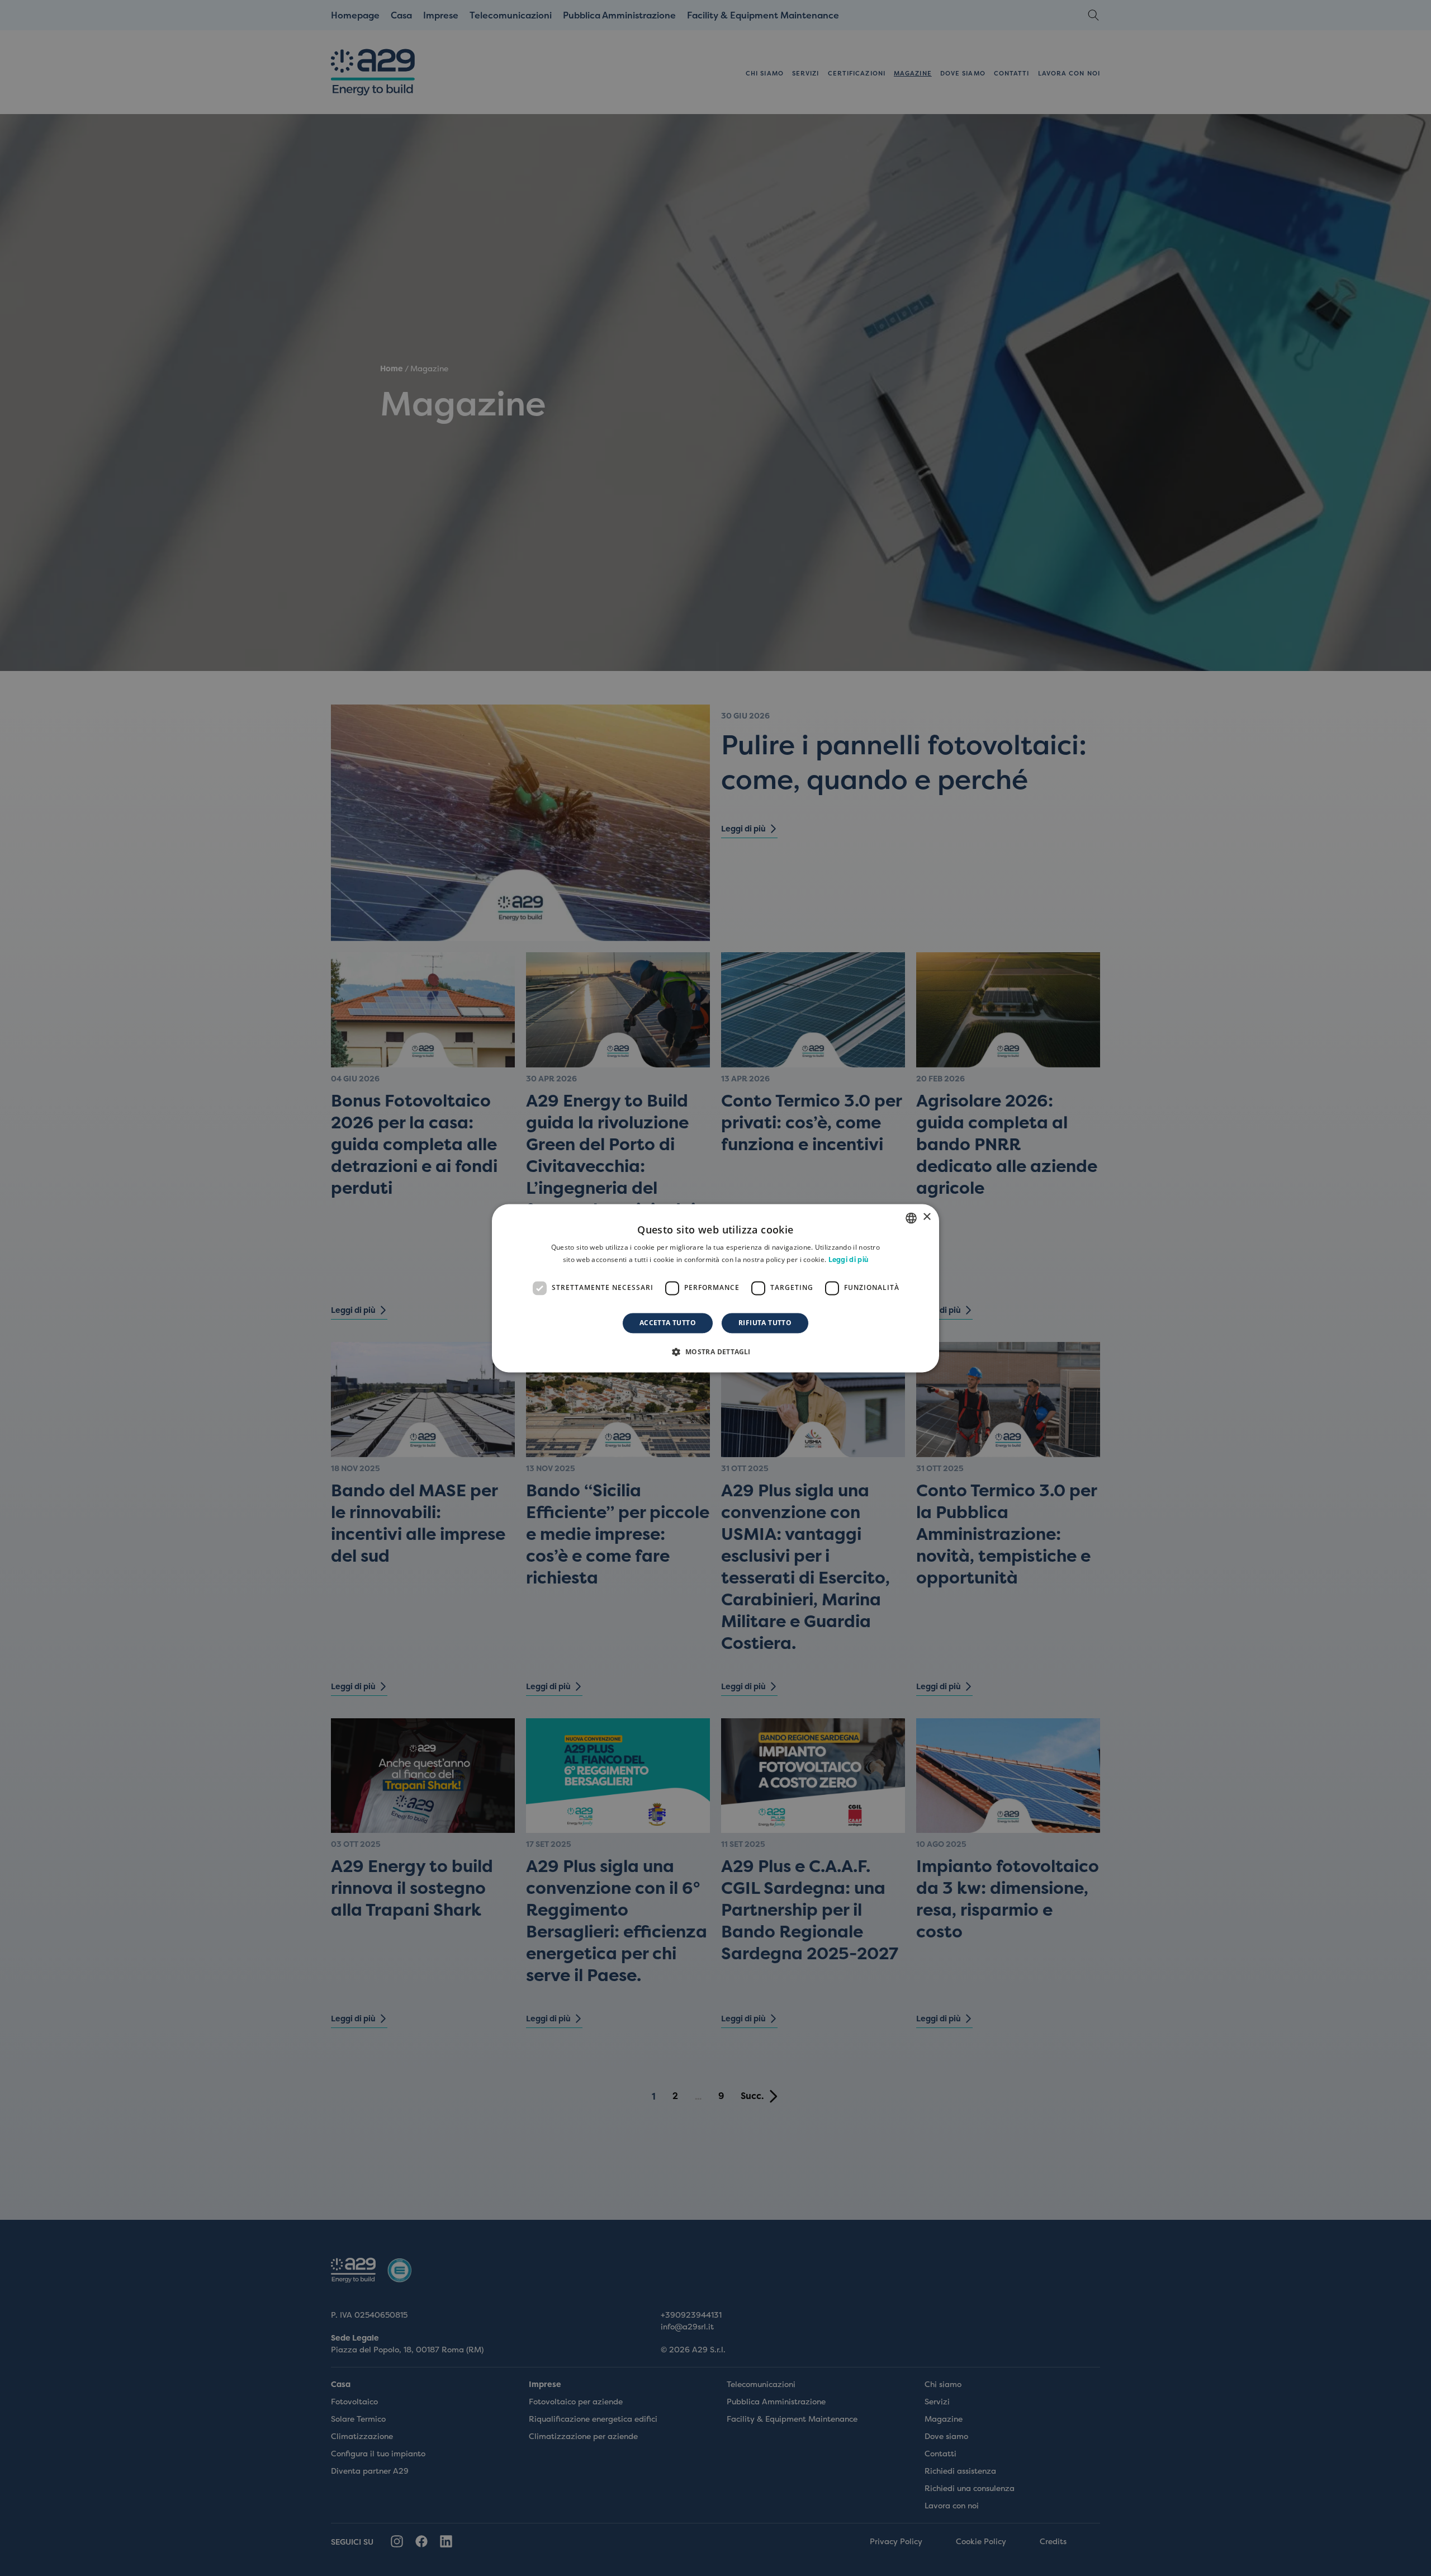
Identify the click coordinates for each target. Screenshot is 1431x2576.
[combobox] (911, 1218)
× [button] (927, 1217)
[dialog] (715, 1288)
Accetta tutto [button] (668, 1323)
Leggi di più (849, 1260)
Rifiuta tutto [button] (765, 1323)
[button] (715, 1351)
